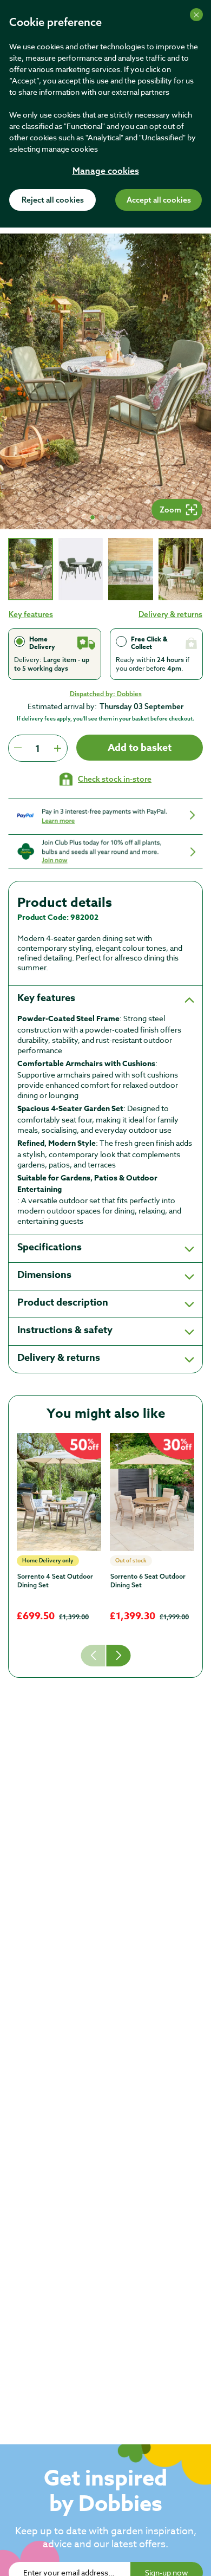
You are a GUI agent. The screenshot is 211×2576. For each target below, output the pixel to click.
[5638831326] (59, 1492)
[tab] (31, 569)
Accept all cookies (159, 200)
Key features (31, 614)
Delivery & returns (170, 614)
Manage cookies (106, 172)
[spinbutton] (38, 748)
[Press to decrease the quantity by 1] (18, 748)
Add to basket (140, 748)
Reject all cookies (53, 200)
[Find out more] (105, 816)
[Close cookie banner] (196, 15)
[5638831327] (152, 1492)
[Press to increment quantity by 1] (57, 748)
